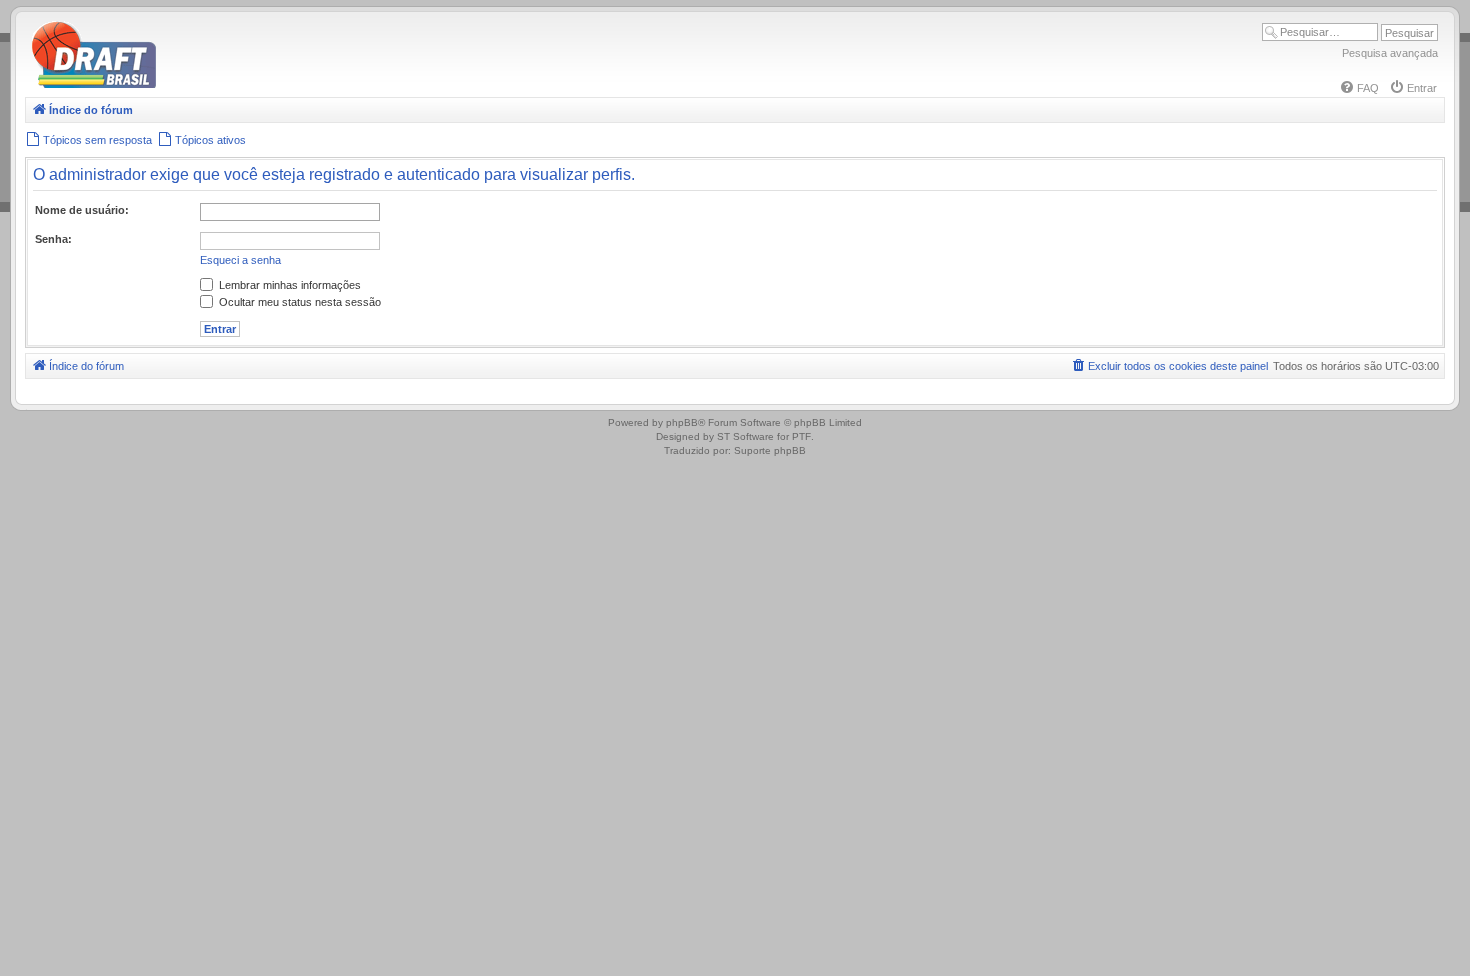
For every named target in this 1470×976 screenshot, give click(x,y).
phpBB (682, 422)
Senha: (53, 239)
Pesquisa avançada (1390, 53)
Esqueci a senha (240, 260)
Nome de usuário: (82, 210)
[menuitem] (1359, 88)
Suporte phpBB (770, 450)
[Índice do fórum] (180, 84)
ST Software (745, 436)
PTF (801, 436)
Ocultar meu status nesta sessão (298, 302)
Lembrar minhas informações (288, 285)
